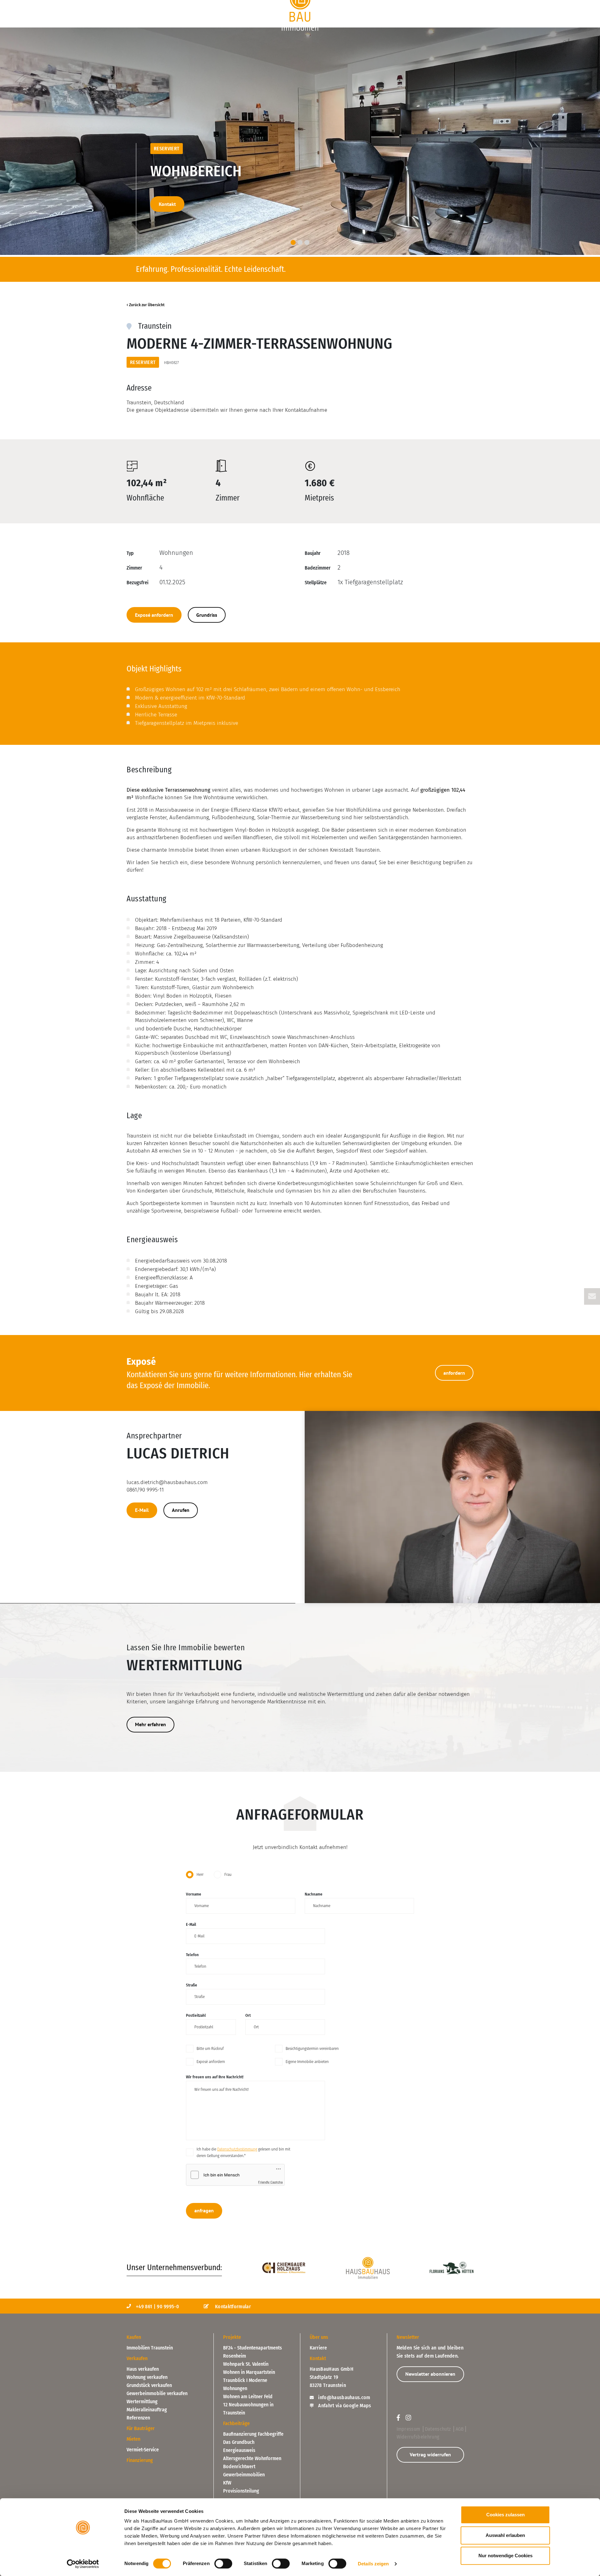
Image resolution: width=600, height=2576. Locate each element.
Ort (248, 2015)
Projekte (178, 4)
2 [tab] (300, 242)
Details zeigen (373, 2564)
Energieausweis (239, 2450)
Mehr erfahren (150, 1724)
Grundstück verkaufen (149, 2385)
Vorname (194, 1894)
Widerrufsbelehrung (418, 2437)
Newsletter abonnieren (430, 2374)
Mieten (133, 2439)
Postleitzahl (196, 2015)
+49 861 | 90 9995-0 (157, 2307)
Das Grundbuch (239, 2442)
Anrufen (181, 1510)
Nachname (314, 1894)
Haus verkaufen (143, 2369)
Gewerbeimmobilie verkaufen (157, 2393)
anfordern (454, 1373)
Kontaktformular (232, 2307)
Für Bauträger (395, 4)
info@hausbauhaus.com (344, 2397)
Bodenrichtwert (239, 2466)
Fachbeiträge (236, 2423)
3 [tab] (307, 242)
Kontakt (167, 204)
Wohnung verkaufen (147, 2377)
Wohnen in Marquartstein (249, 2372)
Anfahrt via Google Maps (344, 2406)
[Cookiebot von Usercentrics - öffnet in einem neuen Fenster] (83, 2564)
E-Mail (142, 1510)
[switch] (223, 2564)
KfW (227, 2483)
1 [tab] (293, 242)
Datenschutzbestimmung (237, 2149)
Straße (192, 1985)
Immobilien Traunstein (150, 2348)
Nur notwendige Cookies (505, 2556)
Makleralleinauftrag (147, 2410)
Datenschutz (439, 2429)
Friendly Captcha (270, 2182)
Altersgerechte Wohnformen (252, 2458)
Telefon (192, 1955)
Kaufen (136, 4)
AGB (460, 2429)
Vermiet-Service (143, 2450)
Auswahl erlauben (505, 2535)
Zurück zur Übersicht (147, 305)
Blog (431, 4)
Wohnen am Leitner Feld (248, 2397)
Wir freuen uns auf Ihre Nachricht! (215, 2077)
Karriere (318, 2348)
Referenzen (138, 2418)
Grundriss (207, 615)
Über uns (461, 4)
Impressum (409, 2429)
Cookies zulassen (505, 2515)
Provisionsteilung (241, 2491)
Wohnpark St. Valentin (246, 2364)
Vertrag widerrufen (430, 2454)
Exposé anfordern (154, 615)
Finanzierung (347, 4)
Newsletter (408, 2337)
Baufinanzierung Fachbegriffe (253, 2434)
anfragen (204, 2210)
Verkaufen (224, 4)
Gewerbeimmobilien (244, 2475)
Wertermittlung (142, 2402)
